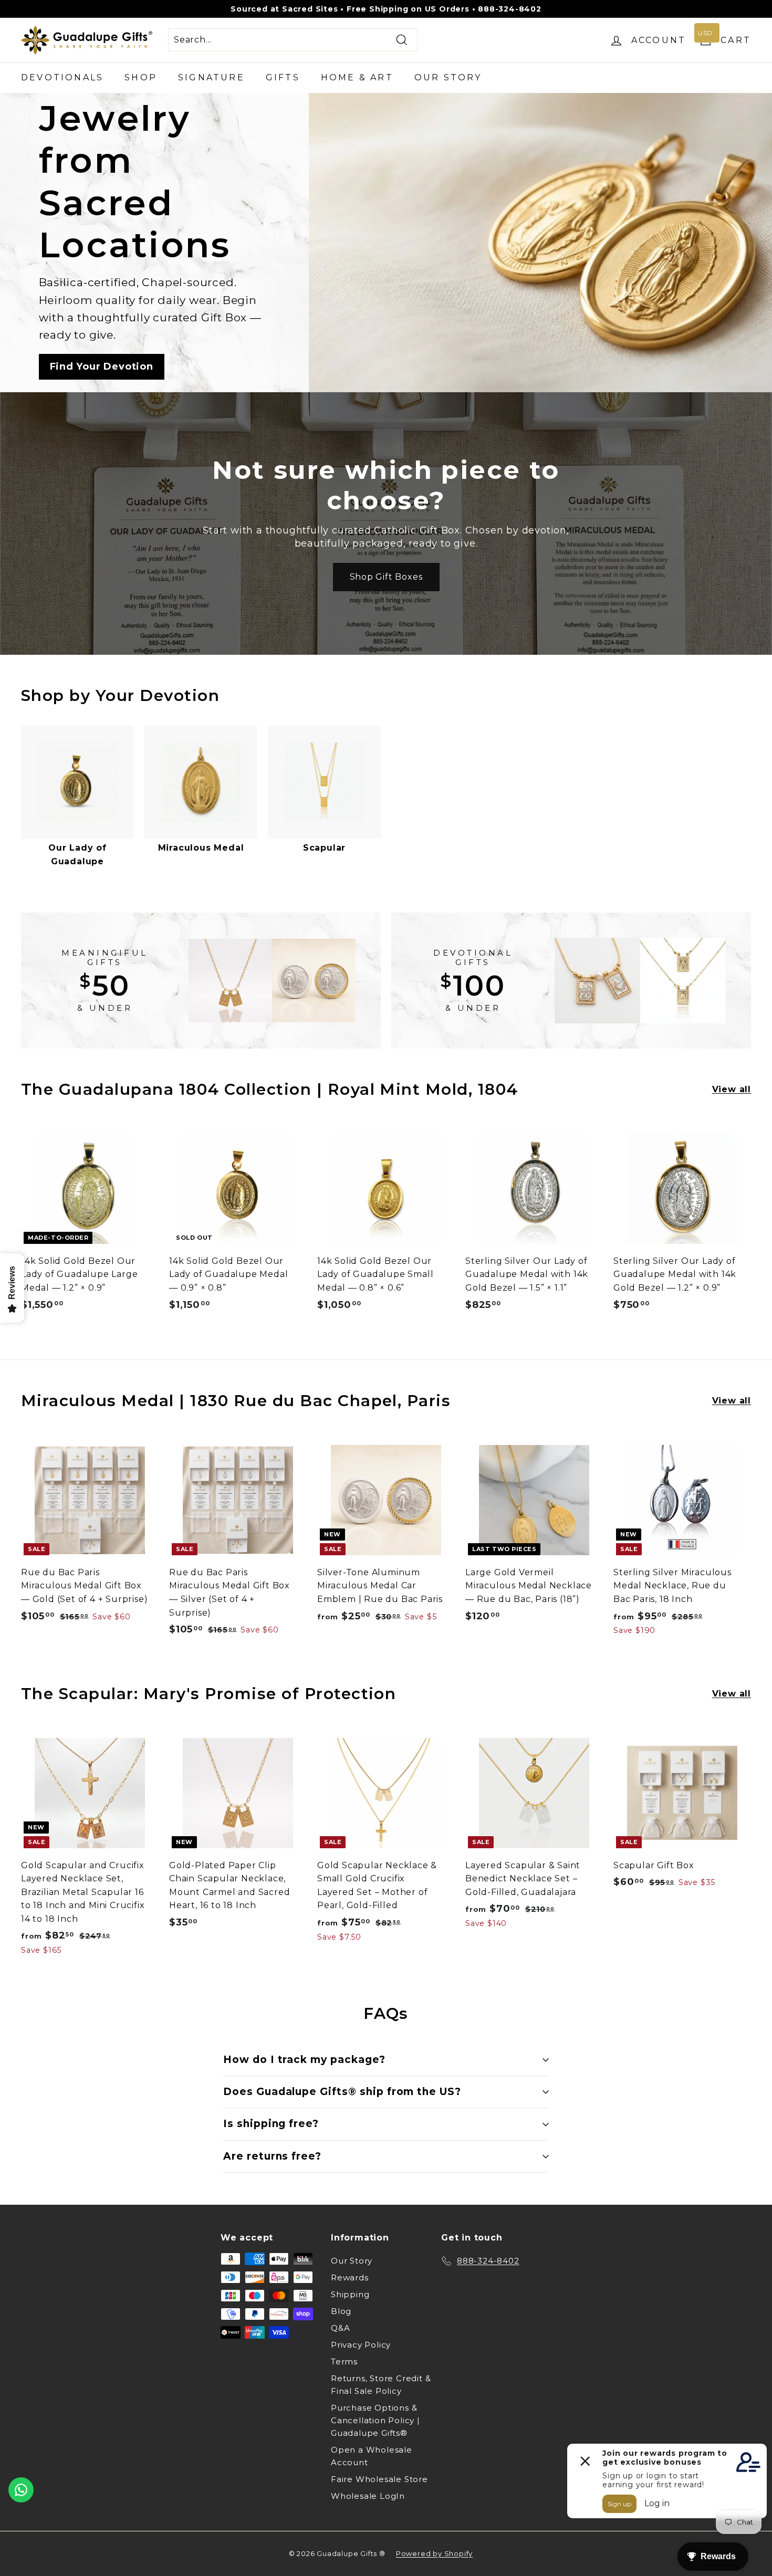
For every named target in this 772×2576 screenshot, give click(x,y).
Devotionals (62, 77)
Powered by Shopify (434, 2553)
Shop (141, 77)
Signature (211, 77)
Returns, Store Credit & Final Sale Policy (381, 2385)
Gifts (283, 77)
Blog (341, 2311)
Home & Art (357, 77)
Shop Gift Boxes (386, 577)
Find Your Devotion (102, 366)
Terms (344, 2362)
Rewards (350, 2277)
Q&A (340, 2328)
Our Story (448, 77)
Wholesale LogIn (368, 2496)
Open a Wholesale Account (372, 2456)
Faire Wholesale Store (379, 2479)
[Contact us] (21, 2490)
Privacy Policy (361, 2345)
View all (732, 1089)
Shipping (350, 2294)
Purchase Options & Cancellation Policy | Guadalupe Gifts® (375, 2420)
